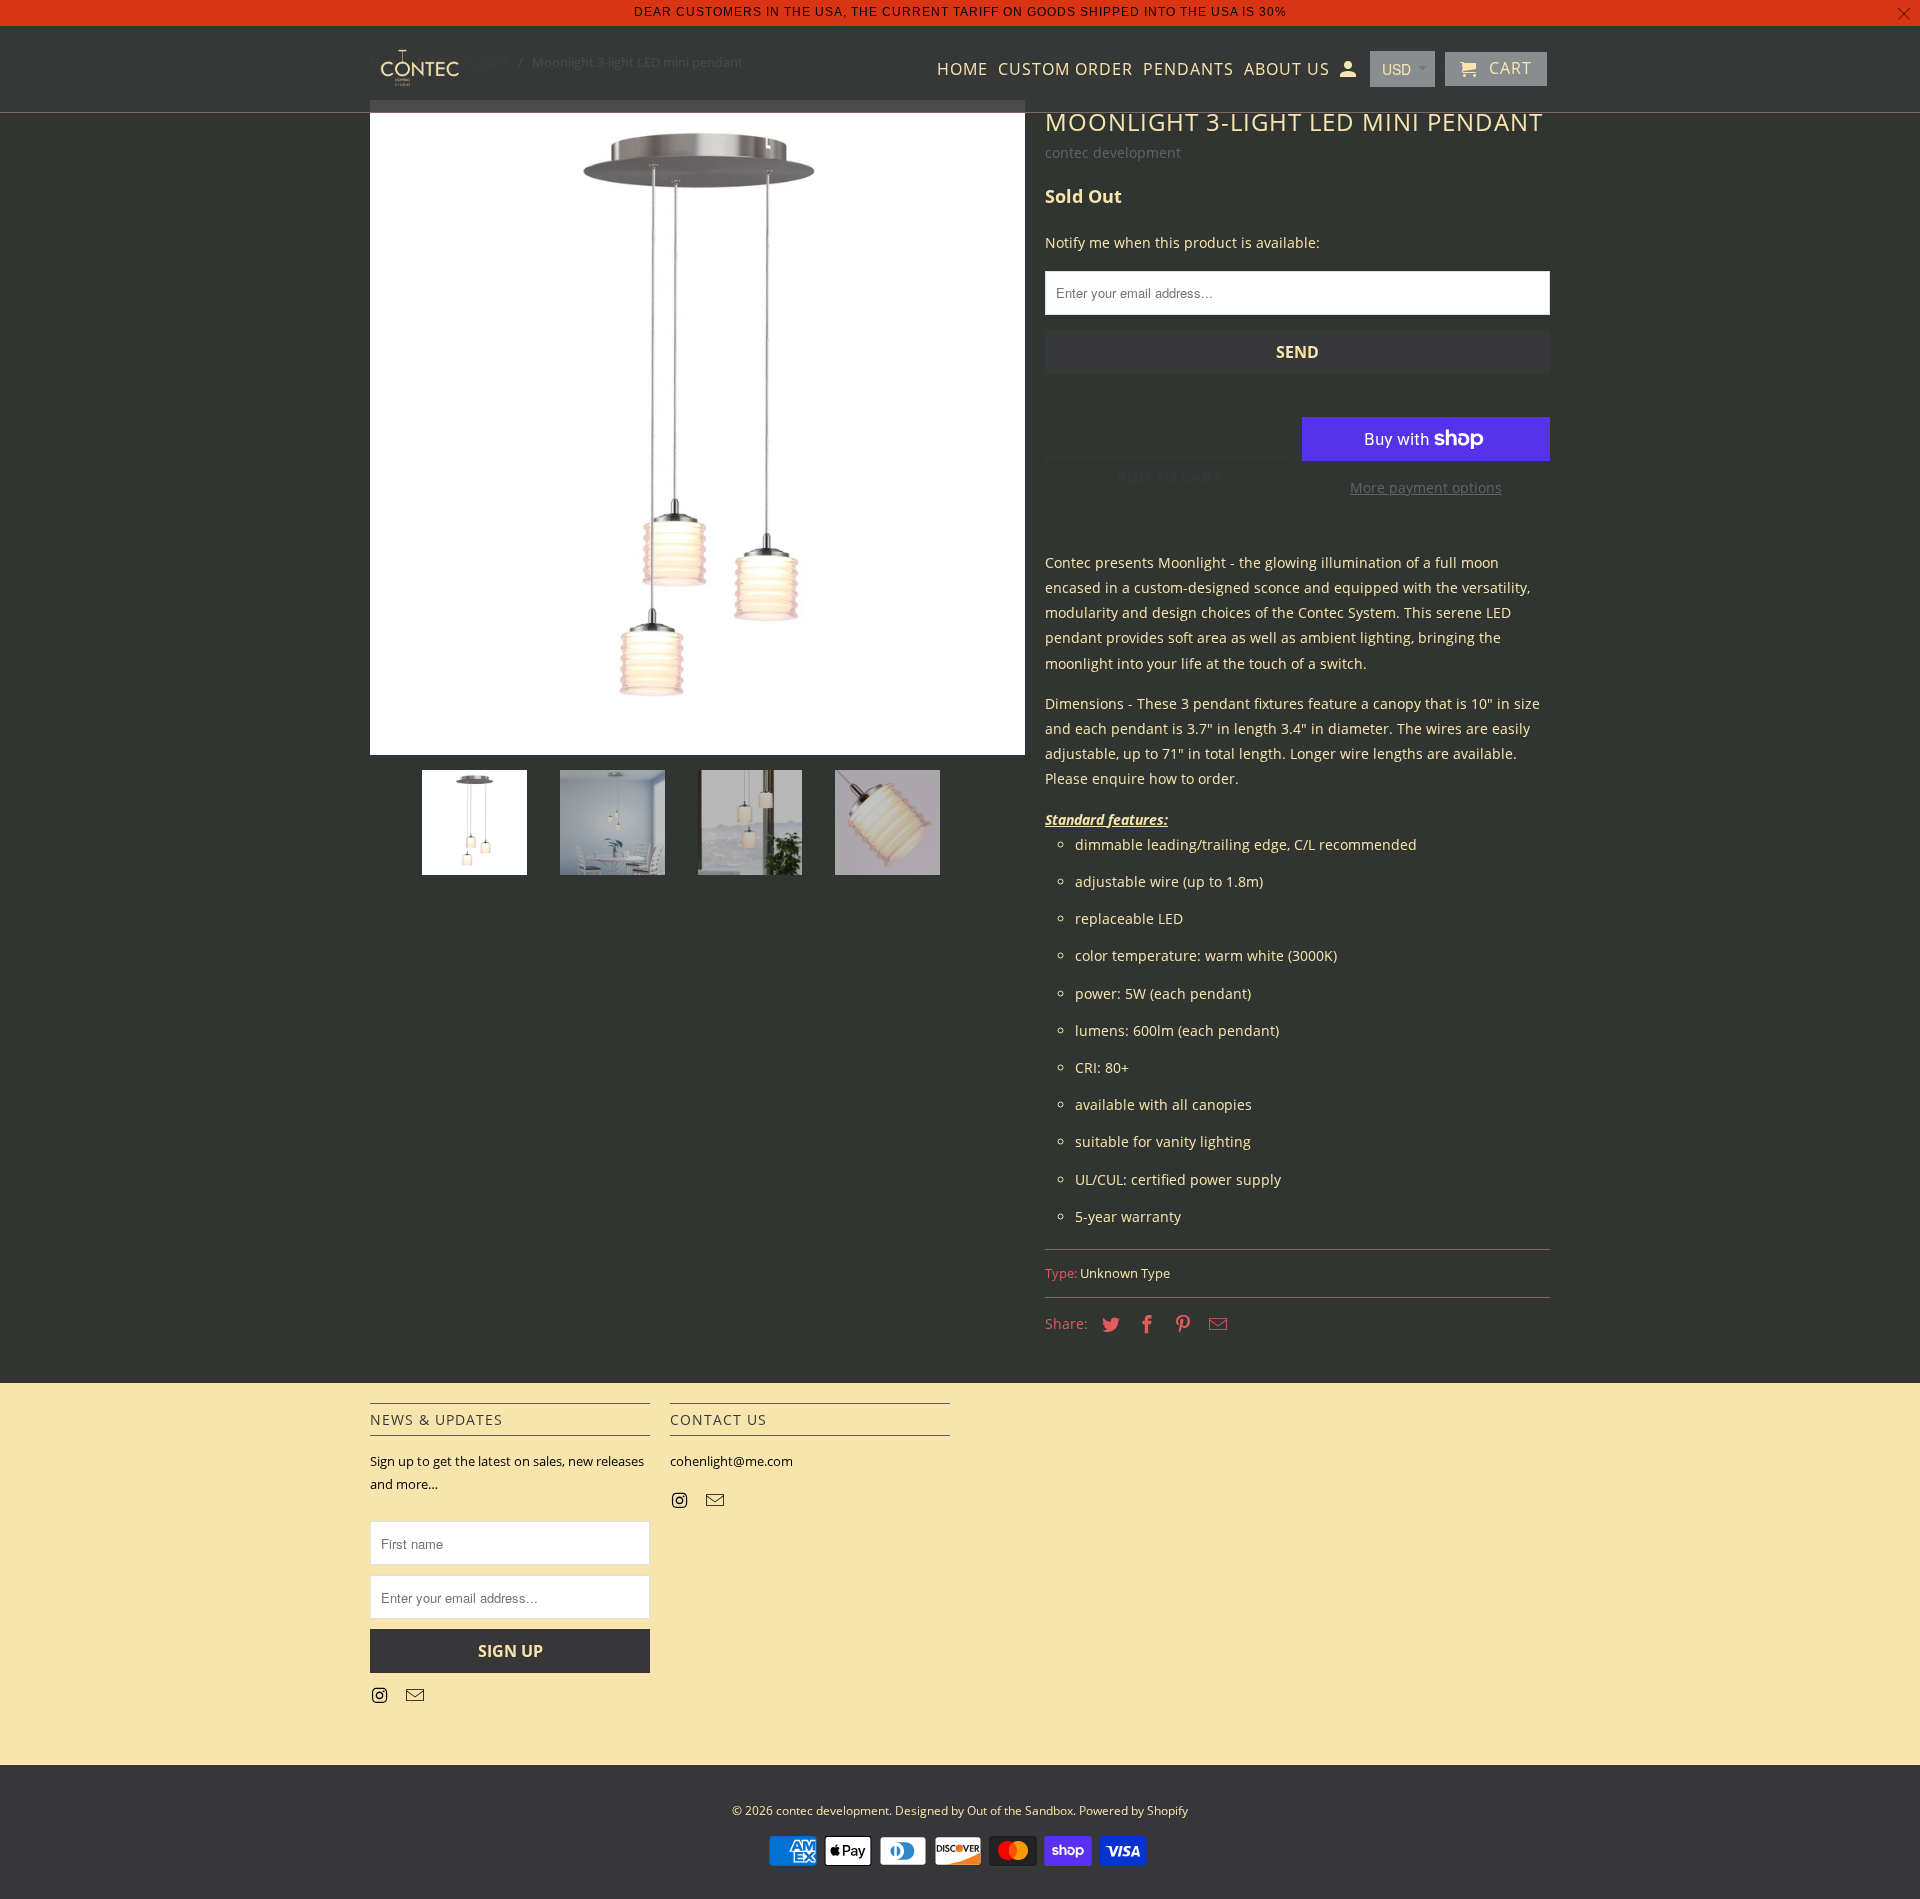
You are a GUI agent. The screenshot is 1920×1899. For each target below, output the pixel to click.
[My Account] (1349, 73)
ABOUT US (1287, 70)
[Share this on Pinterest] (1180, 1324)
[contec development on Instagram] (381, 1695)
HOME (962, 70)
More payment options (1426, 487)
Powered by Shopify (1133, 1810)
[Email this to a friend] (1215, 1324)
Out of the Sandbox (1020, 1810)
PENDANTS (1188, 70)
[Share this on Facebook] (1144, 1324)
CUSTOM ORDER (1065, 70)
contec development (1113, 152)
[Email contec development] (417, 1695)
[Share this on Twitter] (1108, 1324)
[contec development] (420, 69)
